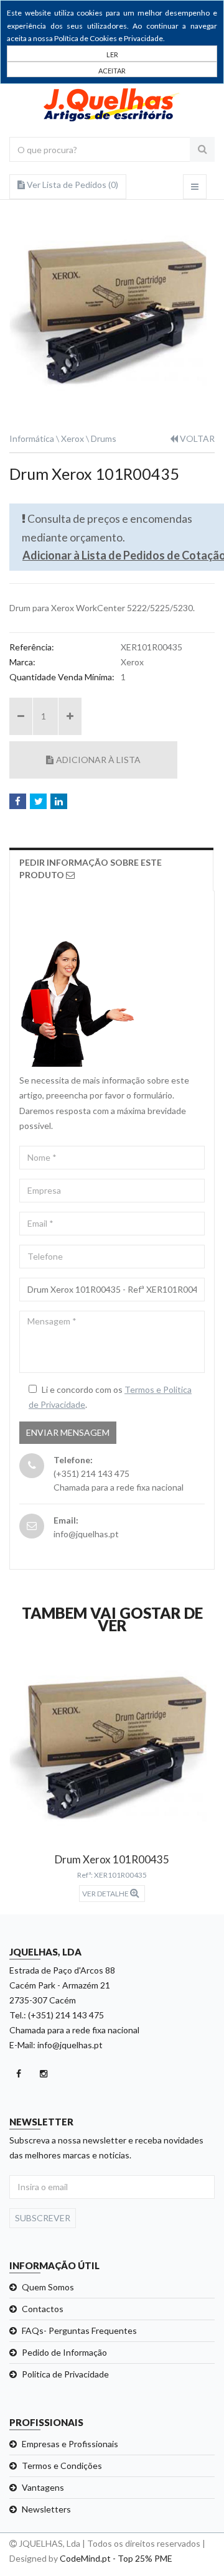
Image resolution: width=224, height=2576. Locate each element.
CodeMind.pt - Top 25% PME (116, 2558)
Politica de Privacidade (65, 2374)
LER (112, 54)
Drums (104, 438)
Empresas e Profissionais (70, 2444)
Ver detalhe (106, 1894)
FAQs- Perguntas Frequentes (79, 2330)
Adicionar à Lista (98, 760)
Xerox (72, 438)
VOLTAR (196, 438)
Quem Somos (48, 2287)
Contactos (43, 2309)
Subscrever (43, 2218)
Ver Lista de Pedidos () (72, 185)
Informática (32, 438)
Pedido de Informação (64, 2352)
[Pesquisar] (202, 149)
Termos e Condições (62, 2466)
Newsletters (46, 2509)
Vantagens (43, 2487)
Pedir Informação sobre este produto (91, 869)
